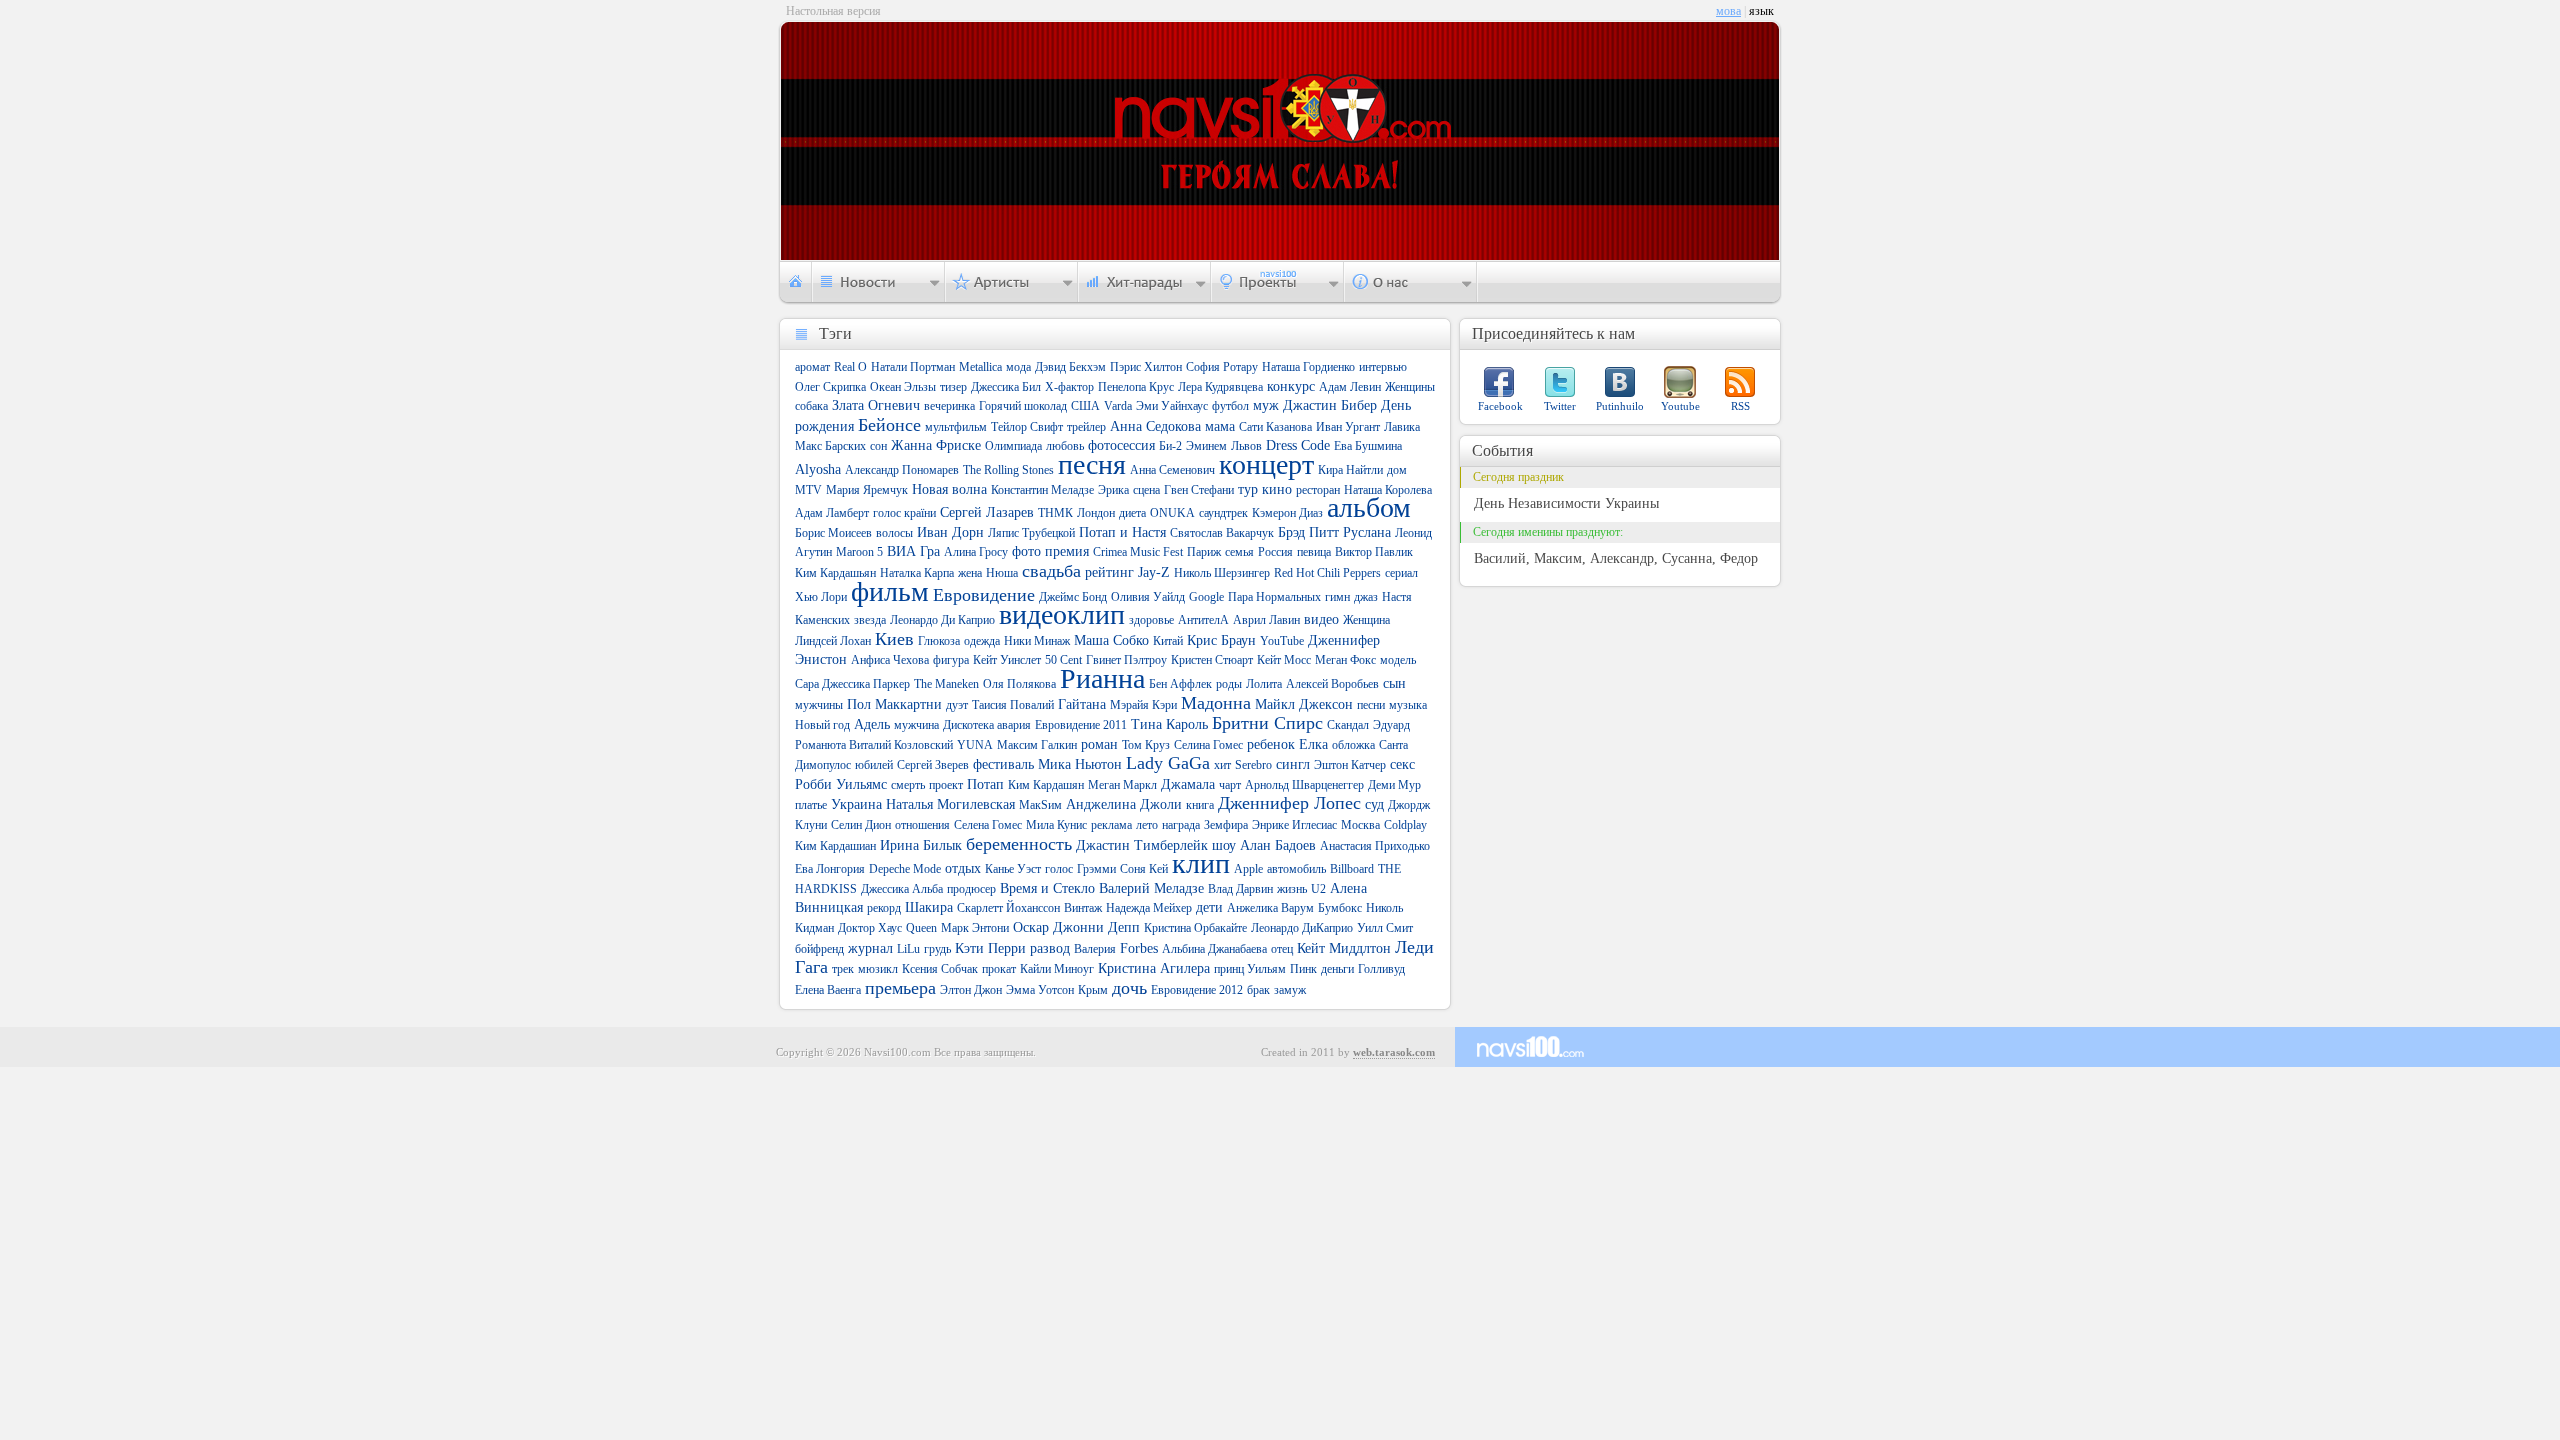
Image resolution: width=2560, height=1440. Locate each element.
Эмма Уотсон (1040, 990)
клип (1201, 863)
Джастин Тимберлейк (1142, 845)
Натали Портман (913, 367)
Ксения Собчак (940, 969)
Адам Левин (1350, 387)
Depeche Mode (905, 869)
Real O (850, 367)
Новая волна (949, 489)
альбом (1369, 507)
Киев (894, 639)
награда (1181, 825)
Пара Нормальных (1274, 597)
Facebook (1500, 406)
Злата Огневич (876, 405)
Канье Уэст (1013, 869)
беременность (1019, 844)
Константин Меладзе (1042, 490)
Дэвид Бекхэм (1070, 367)
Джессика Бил (1006, 387)
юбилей (874, 765)
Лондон (1096, 513)
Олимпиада (1013, 446)
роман (1099, 744)
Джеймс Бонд (1073, 597)
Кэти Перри (990, 948)
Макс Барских (830, 446)
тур (1248, 489)
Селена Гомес (988, 825)
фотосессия (1121, 445)
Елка (1313, 744)
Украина (856, 804)
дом (1397, 470)
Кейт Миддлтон (1344, 948)
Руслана (1367, 532)
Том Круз (1146, 745)
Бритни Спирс (1267, 723)
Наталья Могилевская (950, 804)
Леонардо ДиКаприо (1302, 928)
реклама (1111, 825)
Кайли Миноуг (1057, 969)
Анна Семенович (1172, 470)
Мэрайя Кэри (1143, 705)
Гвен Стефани (1199, 490)
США (1085, 406)
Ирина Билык (921, 845)
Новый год (822, 725)
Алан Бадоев (1278, 845)
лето (1147, 825)
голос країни (904, 513)
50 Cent (1063, 660)
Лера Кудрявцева (1220, 387)
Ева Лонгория (830, 869)
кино (1277, 489)
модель (1398, 660)
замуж (1290, 990)
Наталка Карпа (917, 573)
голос (1059, 869)
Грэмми (1096, 869)
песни (1371, 705)
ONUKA (1172, 513)
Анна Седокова (1155, 426)
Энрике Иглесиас (1294, 825)
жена (970, 573)
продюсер (971, 889)
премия (1067, 551)
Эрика (1113, 490)
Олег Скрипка (830, 387)
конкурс (1291, 386)
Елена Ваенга (828, 990)
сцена (1146, 490)
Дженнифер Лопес (1289, 803)
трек (843, 969)
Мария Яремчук (867, 490)
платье (811, 805)
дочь (1129, 988)
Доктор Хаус (870, 928)
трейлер (1086, 427)
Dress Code (1298, 445)
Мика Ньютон (1080, 764)
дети (1209, 907)
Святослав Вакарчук (1222, 533)
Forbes (1139, 948)
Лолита (1264, 684)
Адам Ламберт (832, 513)
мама (1220, 426)
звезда (870, 620)
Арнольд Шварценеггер (1304, 785)
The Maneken (946, 684)
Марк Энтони (975, 928)
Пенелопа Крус (1136, 387)
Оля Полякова (1019, 684)
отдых (963, 868)
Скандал (1348, 725)
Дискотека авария (987, 725)
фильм (890, 591)
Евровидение (984, 595)
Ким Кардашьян (835, 573)
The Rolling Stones (1008, 470)
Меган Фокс (1345, 660)
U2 (1318, 889)
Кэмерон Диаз (1287, 513)
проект (946, 785)
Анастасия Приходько (1375, 846)
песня (1092, 464)
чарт (1230, 785)
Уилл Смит (1385, 928)
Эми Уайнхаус (1172, 406)
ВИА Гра (913, 551)
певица (1314, 552)
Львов (1246, 446)
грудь (937, 949)
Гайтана (1082, 704)
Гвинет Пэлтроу (1126, 660)
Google (1206, 597)
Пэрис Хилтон (1146, 367)
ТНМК (1055, 513)
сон (878, 446)
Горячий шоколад (1023, 406)
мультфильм (956, 427)
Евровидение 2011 (1081, 725)
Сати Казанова (1275, 427)
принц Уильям (1250, 969)
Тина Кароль (1169, 724)
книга (1200, 805)
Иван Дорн (950, 532)
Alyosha (818, 469)
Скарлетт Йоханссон (1008, 908)
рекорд (884, 908)
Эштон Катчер (1350, 765)
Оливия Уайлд (1148, 597)
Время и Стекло (1047, 888)
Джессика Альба (902, 889)
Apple (1248, 869)
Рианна (1102, 678)
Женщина (1366, 620)
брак (1258, 990)
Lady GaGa (1168, 763)
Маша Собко (1111, 640)
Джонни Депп (1096, 927)
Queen (921, 928)
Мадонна (1216, 703)
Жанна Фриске (936, 445)
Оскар (1031, 927)
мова (1728, 11)
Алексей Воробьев (1332, 684)
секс (1402, 764)
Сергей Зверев (933, 765)
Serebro (1253, 765)
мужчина (916, 725)
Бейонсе (889, 425)
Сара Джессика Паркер (852, 684)
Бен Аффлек (1180, 684)
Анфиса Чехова (890, 660)
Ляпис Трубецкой (1031, 533)
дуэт (957, 705)
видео (1321, 619)
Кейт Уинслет (1007, 660)
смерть (908, 785)
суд (1374, 804)
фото (1026, 551)
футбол (1230, 406)
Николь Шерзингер (1222, 573)
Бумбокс (1340, 908)
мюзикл (878, 969)
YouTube (1282, 641)
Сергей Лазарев (987, 512)
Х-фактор (1069, 387)
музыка (1408, 705)
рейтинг (1109, 572)
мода (1018, 367)
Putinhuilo (1620, 406)
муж (1266, 405)
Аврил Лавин (1266, 620)
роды (1229, 684)
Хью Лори (821, 597)
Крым (1093, 990)
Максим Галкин (1037, 745)
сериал (1401, 573)
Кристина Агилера (1154, 968)
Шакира (929, 907)
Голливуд (1381, 969)
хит (1222, 765)
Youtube (1680, 406)
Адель (872, 724)
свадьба (1051, 571)
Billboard (1352, 869)
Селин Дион (861, 825)
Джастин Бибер (1330, 405)
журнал (870, 948)
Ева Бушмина (1368, 446)
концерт (1266, 464)
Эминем (1206, 446)
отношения (922, 825)
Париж (1204, 552)
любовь (1065, 446)
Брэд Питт (1308, 532)
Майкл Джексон (1304, 704)
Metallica (980, 367)
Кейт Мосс (1284, 660)
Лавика (1402, 427)
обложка (1353, 745)
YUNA (975, 745)
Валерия (1095, 949)
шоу (1224, 845)
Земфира (1226, 825)
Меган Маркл (1122, 785)
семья (1239, 552)
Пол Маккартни (894, 704)
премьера (900, 988)
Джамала (1188, 784)
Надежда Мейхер (1149, 908)
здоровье (1151, 620)
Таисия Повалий (1013, 705)
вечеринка (949, 406)
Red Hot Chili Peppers (1327, 573)
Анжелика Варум (1270, 908)
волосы (894, 533)
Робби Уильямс (841, 784)
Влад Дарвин (1240, 889)
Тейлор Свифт (1027, 427)
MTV (808, 490)
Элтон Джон (971, 990)
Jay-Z (1154, 572)
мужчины (819, 705)
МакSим (1040, 805)
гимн (1337, 597)
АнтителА (1203, 620)
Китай (1168, 641)
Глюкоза (939, 641)
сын (1394, 683)
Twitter (1560, 406)
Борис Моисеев (833, 533)
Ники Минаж (1037, 641)
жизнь (1292, 889)
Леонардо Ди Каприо (942, 620)
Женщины (1410, 387)
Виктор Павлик (1374, 552)
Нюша (1002, 573)
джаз (1366, 597)
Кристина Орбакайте (1195, 928)
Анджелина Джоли (1124, 804)
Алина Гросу (976, 552)
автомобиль (1296, 869)
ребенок (1271, 744)
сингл (1293, 764)
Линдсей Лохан (833, 641)
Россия (1275, 552)
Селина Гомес (1208, 745)
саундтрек (1223, 513)
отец (1282, 949)
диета (1132, 513)
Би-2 (1170, 446)
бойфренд (819, 949)
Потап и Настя (1122, 532)
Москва (1360, 825)
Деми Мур (1394, 785)
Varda (1118, 406)
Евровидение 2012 (1197, 990)
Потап (985, 784)
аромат (812, 367)
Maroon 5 (859, 552)
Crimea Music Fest (1138, 552)
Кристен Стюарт (1212, 660)
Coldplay (1405, 825)
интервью (1383, 367)
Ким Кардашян (1046, 785)
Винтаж (1083, 908)
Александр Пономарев (902, 470)
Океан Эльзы (903, 387)
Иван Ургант (1348, 427)
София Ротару (1222, 367)
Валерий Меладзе (1151, 888)
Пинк (1303, 969)
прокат (999, 969)
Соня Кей (1144, 869)
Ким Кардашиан (835, 846)
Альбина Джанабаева (1214, 949)
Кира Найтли (1350, 470)
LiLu (908, 949)
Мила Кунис (1056, 825)
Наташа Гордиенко (1308, 367)
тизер (953, 387)
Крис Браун (1221, 640)
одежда (982, 641)
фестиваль (1003, 764)
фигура (951, 660)
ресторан (1318, 490)
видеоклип (1062, 614)
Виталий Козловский (901, 745)
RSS (1740, 406)
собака (811, 406)
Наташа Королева (1388, 490)
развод (1050, 948)
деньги (1337, 969)
